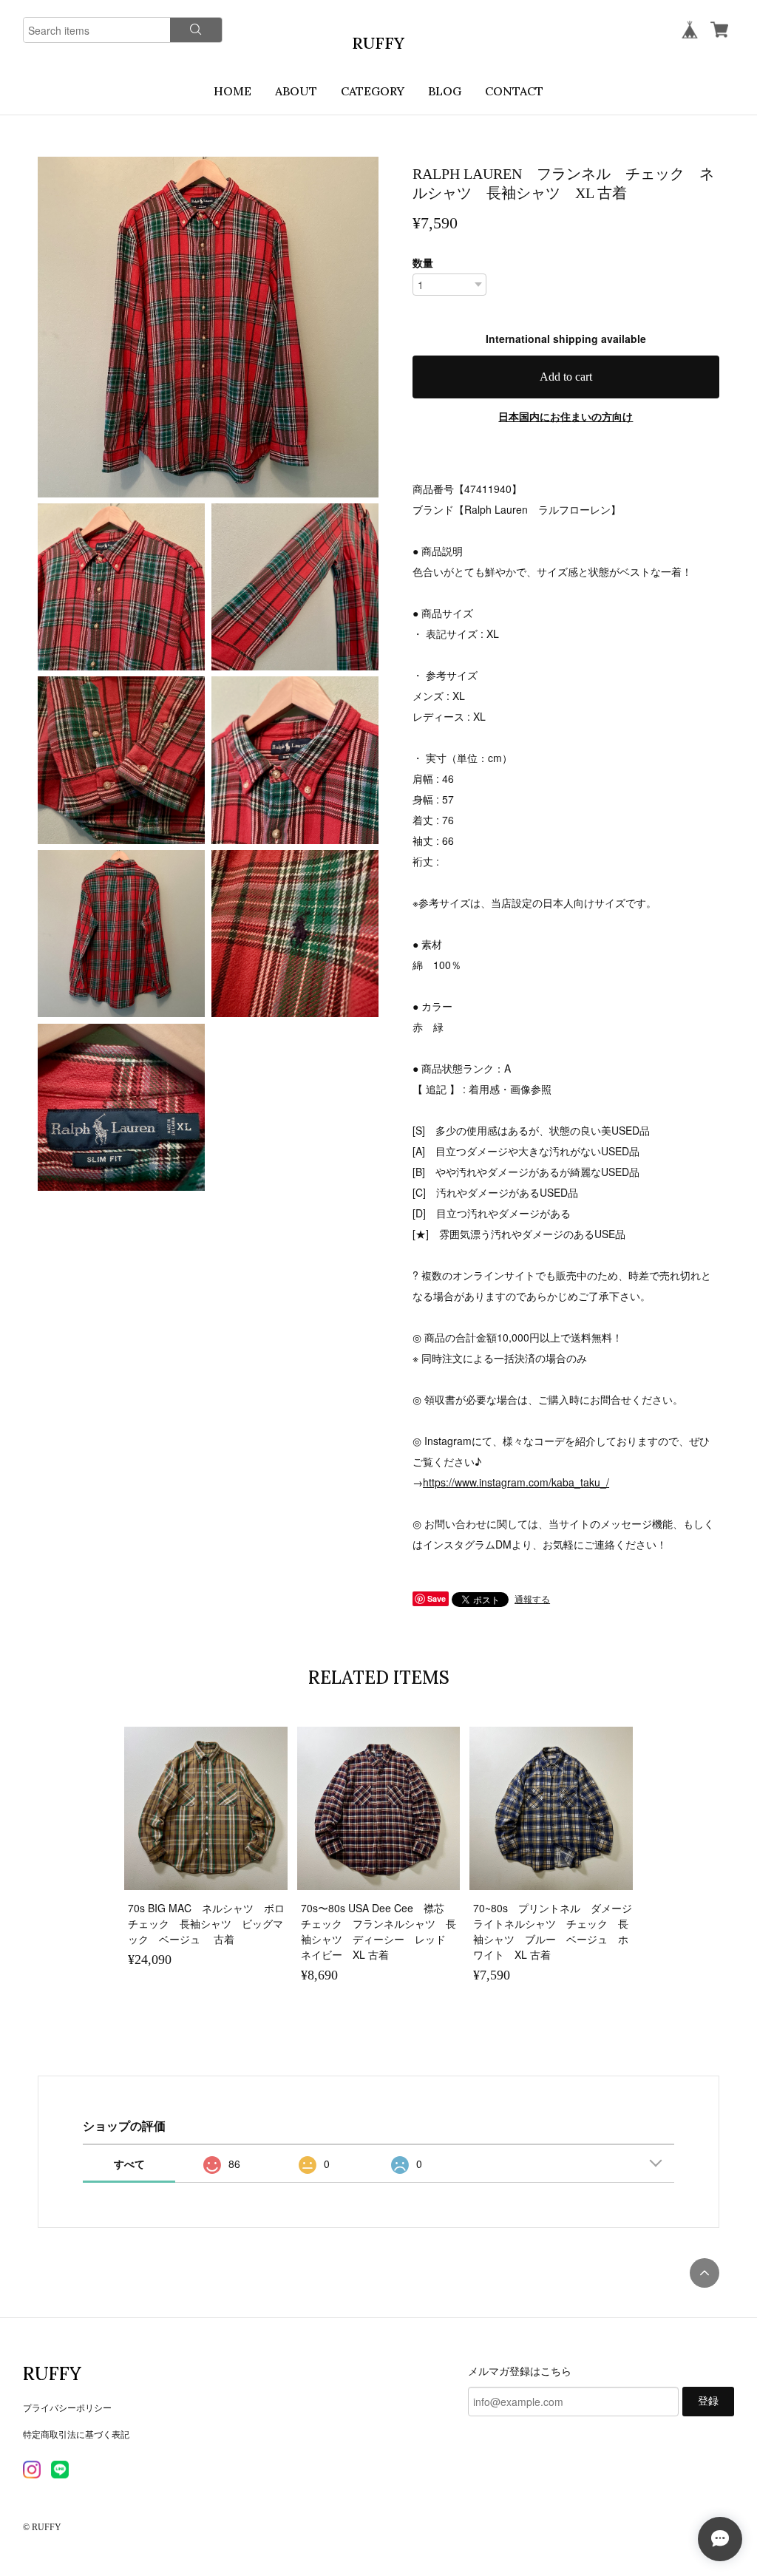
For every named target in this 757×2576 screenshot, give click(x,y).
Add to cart (566, 377)
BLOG (445, 91)
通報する (532, 1598)
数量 (423, 262)
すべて (129, 2164)
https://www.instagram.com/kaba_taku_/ (516, 1482)
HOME (232, 91)
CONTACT (514, 91)
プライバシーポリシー (67, 2407)
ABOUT (296, 91)
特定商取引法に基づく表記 (76, 2434)
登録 (708, 2401)
